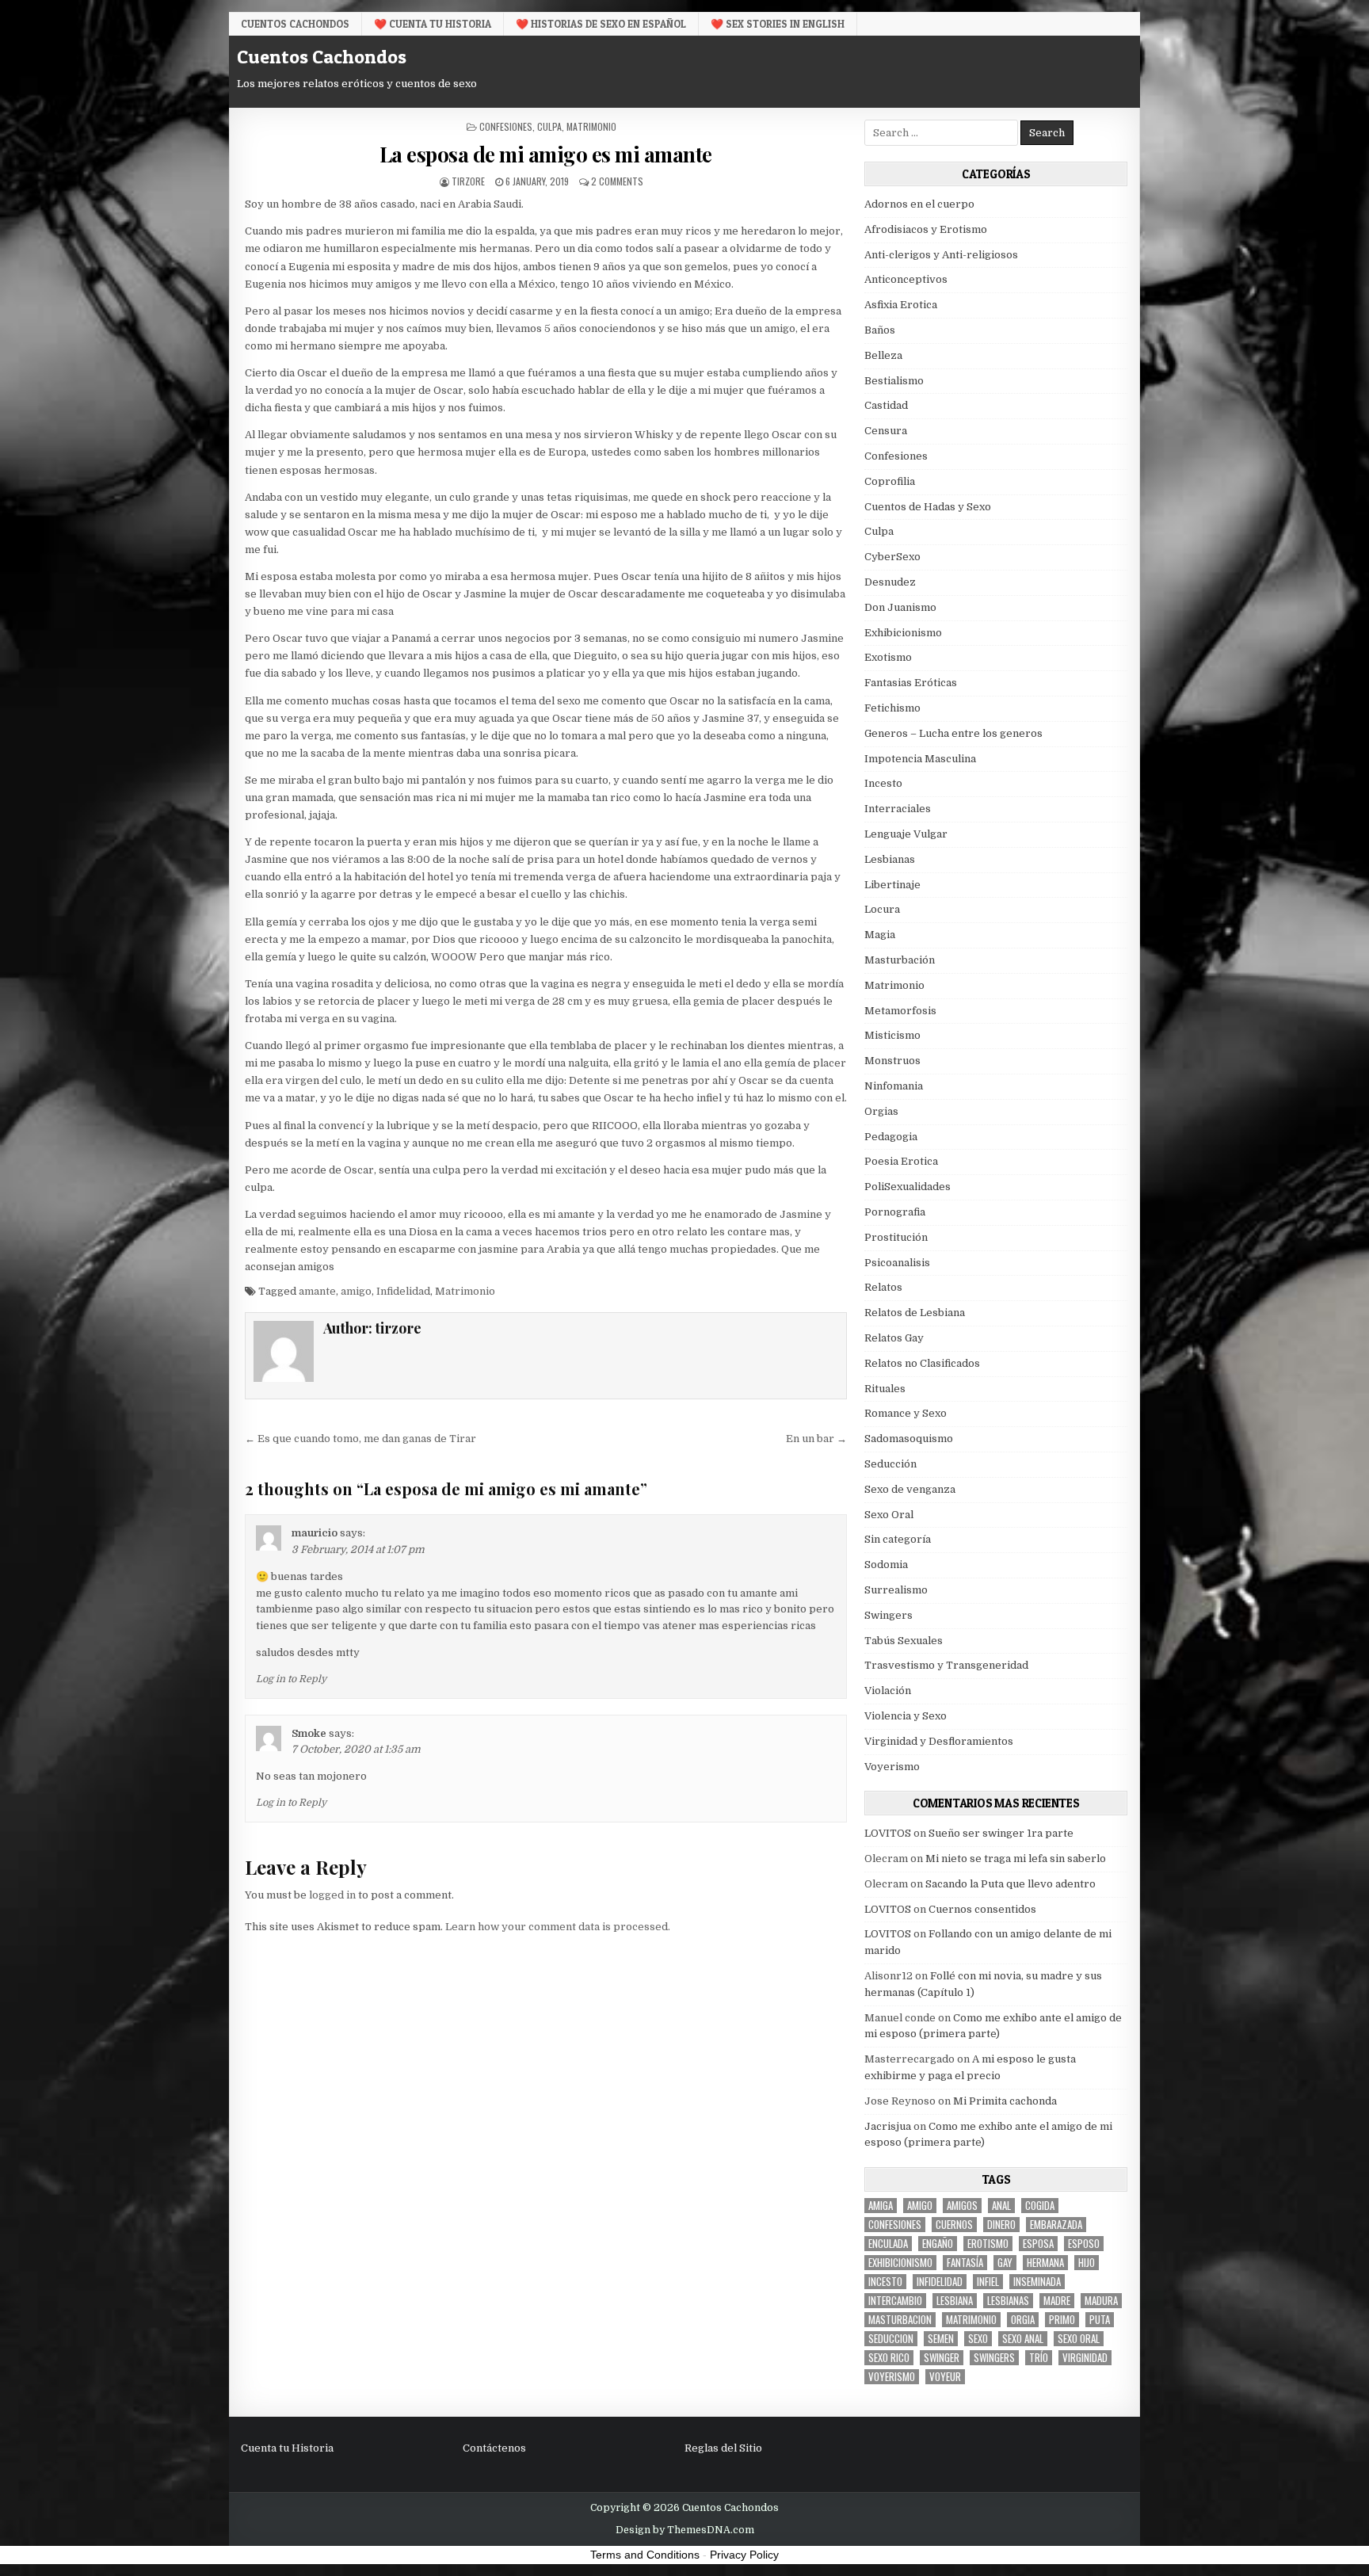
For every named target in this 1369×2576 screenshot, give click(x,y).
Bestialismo (894, 381)
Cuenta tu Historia (287, 2448)
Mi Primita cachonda (1005, 2101)
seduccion (891, 2339)
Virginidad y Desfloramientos (939, 1741)
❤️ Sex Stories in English (778, 24)
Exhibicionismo (903, 633)
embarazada (1056, 2225)
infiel (988, 2282)
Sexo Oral (889, 1515)
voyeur (945, 2377)
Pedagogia (891, 1137)
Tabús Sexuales (904, 1641)
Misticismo (892, 1035)
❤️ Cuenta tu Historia (433, 24)
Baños (880, 330)
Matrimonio (591, 126)
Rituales (885, 1389)
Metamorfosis (900, 1011)
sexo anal (1023, 2339)
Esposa (1038, 2244)
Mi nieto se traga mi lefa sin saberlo (1016, 1859)
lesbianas (1008, 2301)
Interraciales (898, 809)
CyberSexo (892, 557)
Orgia (1023, 2320)
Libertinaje (892, 885)
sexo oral (1079, 2339)
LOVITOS (888, 1833)
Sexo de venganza (910, 1489)
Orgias (881, 1111)
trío (1039, 2358)
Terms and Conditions (645, 2555)
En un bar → (816, 1439)
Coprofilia (890, 481)
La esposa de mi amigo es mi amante (546, 154)
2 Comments (617, 181)
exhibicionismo (900, 2263)
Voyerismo (892, 1767)
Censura (886, 431)
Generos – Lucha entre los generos (953, 733)
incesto (885, 2282)
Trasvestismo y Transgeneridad (946, 1665)
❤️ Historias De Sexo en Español (601, 24)
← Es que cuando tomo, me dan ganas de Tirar (360, 1439)
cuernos (954, 2225)
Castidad (886, 405)
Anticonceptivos (906, 279)
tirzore (468, 181)
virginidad (1085, 2358)
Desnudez (890, 582)
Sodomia (886, 1565)
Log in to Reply (291, 1679)
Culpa (549, 126)
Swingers (889, 1615)
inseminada (1037, 2282)
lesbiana (955, 2301)
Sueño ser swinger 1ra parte (1001, 1833)
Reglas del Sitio (723, 2448)
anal (1001, 2206)
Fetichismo (892, 708)
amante (317, 1291)
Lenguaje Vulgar (906, 834)
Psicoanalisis (897, 1263)
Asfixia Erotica (901, 305)
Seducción (890, 1464)
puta (1100, 2320)
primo (1062, 2320)
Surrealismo (896, 1590)
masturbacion (900, 2320)
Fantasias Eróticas (911, 683)
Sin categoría (898, 1539)
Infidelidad (403, 1291)
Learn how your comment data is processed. (558, 1927)
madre (1057, 2301)
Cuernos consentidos (982, 1909)
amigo (356, 1291)
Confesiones (506, 126)
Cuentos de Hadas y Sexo (928, 507)
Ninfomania (894, 1086)
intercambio (895, 2301)
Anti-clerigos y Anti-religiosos (941, 255)
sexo (978, 2339)
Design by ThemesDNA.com (685, 2530)
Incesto (883, 783)
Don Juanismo (900, 607)
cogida (1040, 2206)
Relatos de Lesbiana (915, 1313)
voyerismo (892, 2377)
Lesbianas (890, 859)
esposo (1084, 2244)
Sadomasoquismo (909, 1439)
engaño (938, 2244)
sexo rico (889, 2358)
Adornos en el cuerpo (919, 204)
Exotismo (888, 657)
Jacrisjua (888, 2126)
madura (1101, 2301)
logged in (332, 1895)
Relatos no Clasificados (922, 1363)
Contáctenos (494, 2448)
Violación (888, 1691)
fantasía (965, 2263)
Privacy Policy (744, 2555)
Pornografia (895, 1212)
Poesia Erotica (901, 1161)
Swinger (942, 2358)
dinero (1001, 2225)
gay (1005, 2263)
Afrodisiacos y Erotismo (926, 229)
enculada (888, 2244)
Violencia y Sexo (906, 1716)
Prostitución (896, 1237)
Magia (880, 935)
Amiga (881, 2206)
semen (941, 2339)
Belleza (883, 355)
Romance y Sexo (906, 1413)
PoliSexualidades (908, 1187)
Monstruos (892, 1061)
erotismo (988, 2244)
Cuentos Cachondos (295, 24)
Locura (882, 909)
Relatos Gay (894, 1338)
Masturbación (900, 960)
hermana (1045, 2263)
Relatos (883, 1287)
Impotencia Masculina (920, 759)
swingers (994, 2358)
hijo (1087, 2263)
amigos (962, 2206)
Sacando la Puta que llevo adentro (1011, 1884)
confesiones (895, 2225)
